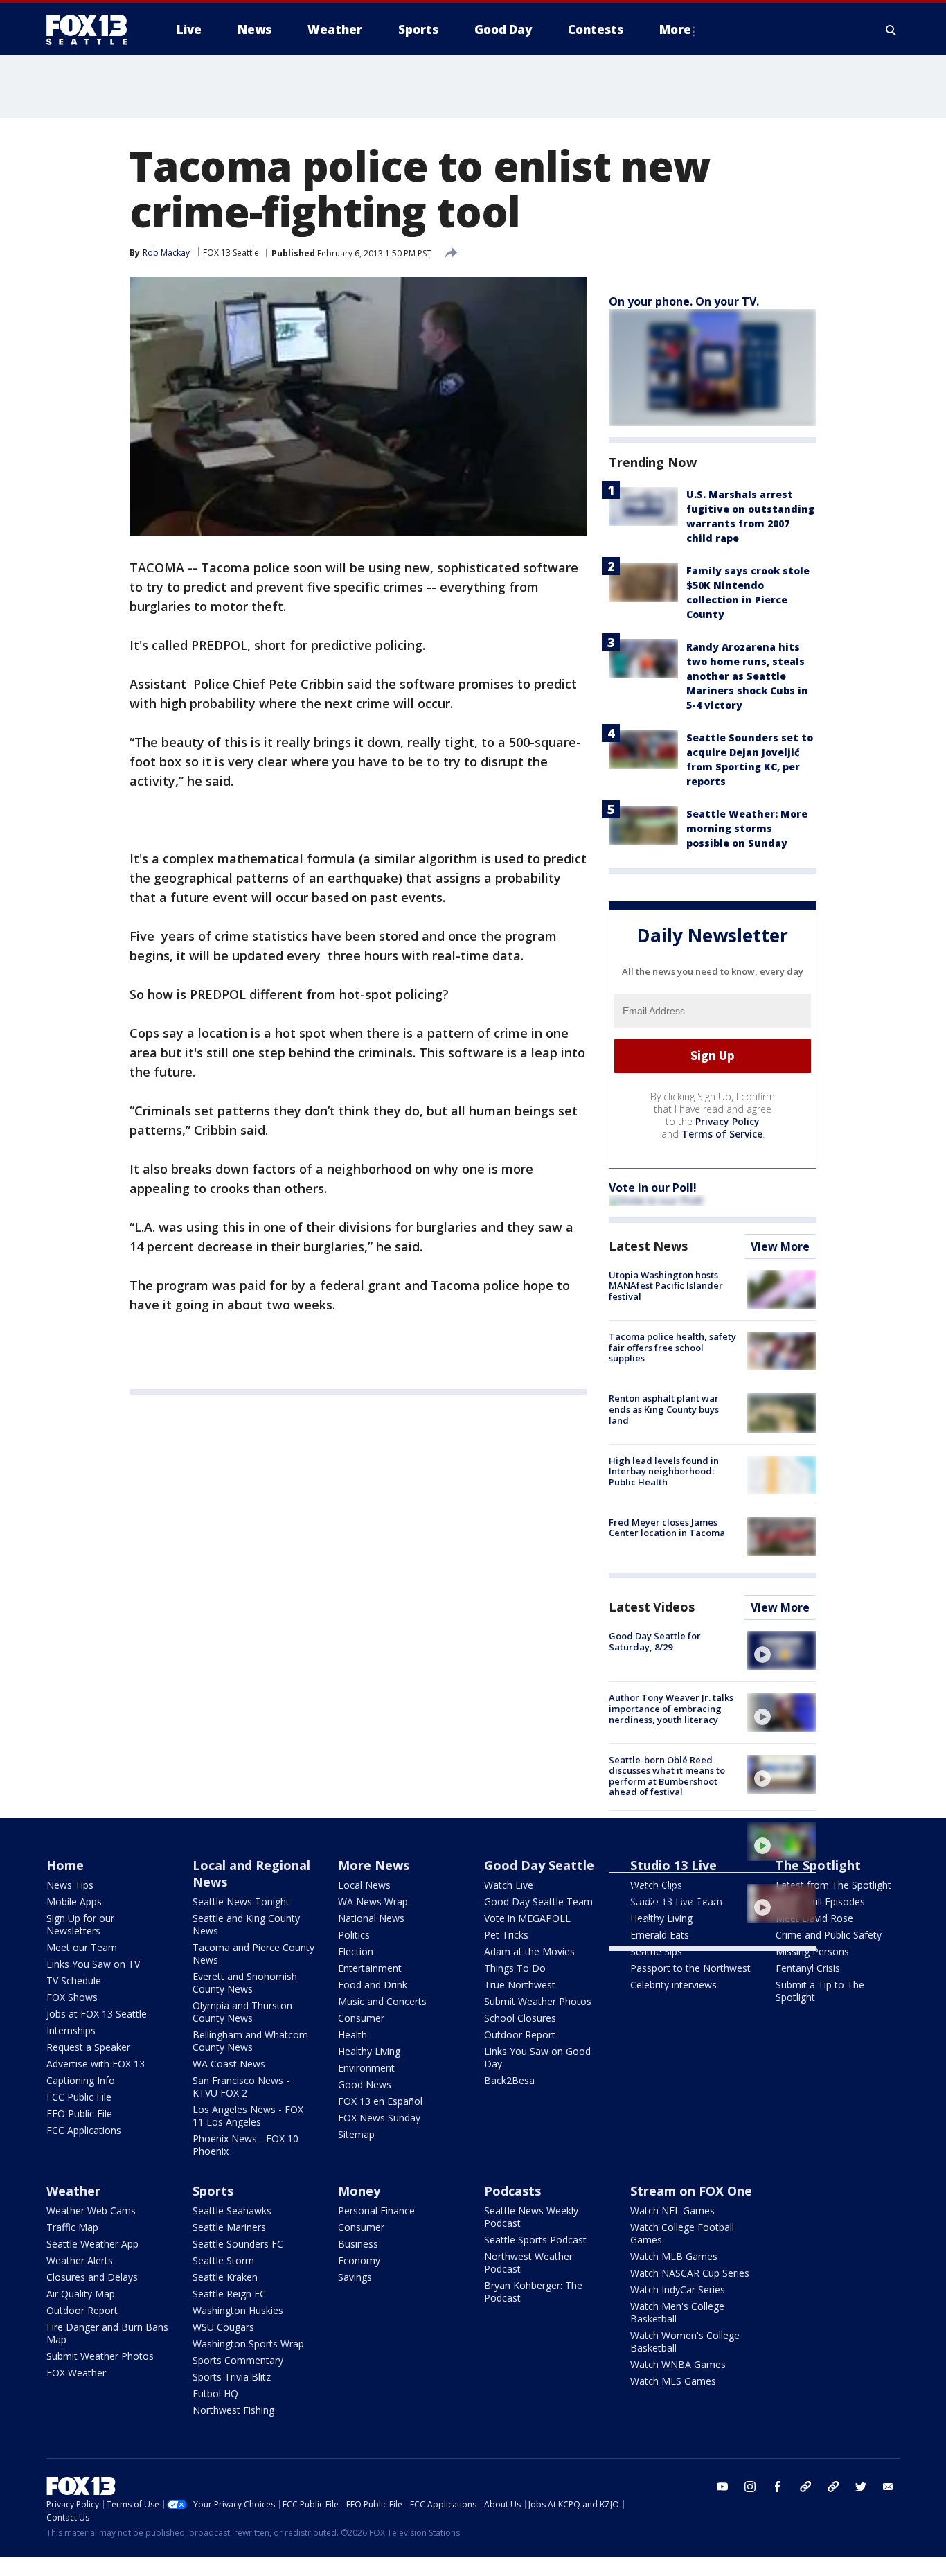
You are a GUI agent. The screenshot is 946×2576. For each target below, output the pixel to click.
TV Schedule (74, 1980)
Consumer (361, 2018)
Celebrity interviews (673, 1985)
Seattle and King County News (246, 1924)
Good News (365, 2084)
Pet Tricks (506, 1935)
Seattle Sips (656, 1951)
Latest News (648, 1246)
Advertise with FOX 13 (96, 2064)
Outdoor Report (520, 2035)
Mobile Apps (74, 1902)
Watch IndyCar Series (678, 2290)
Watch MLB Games (674, 2256)
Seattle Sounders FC (238, 2244)
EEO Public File (79, 2114)
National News (371, 1918)
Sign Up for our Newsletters (80, 1924)
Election (356, 1951)
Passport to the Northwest (690, 1968)
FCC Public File (79, 2097)
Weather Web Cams (91, 2211)
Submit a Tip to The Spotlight (820, 1991)
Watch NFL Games (672, 2211)
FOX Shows (72, 1997)
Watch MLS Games (673, 2381)
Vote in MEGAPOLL (527, 1918)
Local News (364, 1885)
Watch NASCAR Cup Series (690, 2273)
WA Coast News (229, 2064)
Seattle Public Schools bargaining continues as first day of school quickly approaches (672, 1905)
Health (352, 2035)
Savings (355, 2277)
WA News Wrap (373, 1902)
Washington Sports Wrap (248, 2344)
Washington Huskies (238, 2310)
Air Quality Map (81, 2294)
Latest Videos (652, 1607)
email (889, 2487)
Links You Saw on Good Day (537, 2057)
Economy (359, 2260)
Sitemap (356, 2134)
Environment (366, 2068)
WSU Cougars (223, 2327)
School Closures (520, 2018)
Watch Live (509, 1885)
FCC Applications (84, 2130)
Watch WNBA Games (678, 2364)
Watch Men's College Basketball (677, 2312)
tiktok (805, 2487)
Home (65, 1865)
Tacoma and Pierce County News (253, 1953)
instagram (750, 2487)
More (675, 29)
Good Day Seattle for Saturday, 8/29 (655, 1641)
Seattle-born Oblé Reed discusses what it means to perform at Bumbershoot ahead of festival (667, 1776)
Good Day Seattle (539, 1865)
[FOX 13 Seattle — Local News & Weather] (92, 30)
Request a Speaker (88, 2047)
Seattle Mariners (229, 2227)
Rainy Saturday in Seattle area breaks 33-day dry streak (664, 1838)
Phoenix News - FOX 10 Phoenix (246, 2145)
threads (833, 2487)
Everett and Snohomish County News (245, 1983)
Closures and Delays (92, 2277)
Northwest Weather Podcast (528, 2262)
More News (374, 1865)
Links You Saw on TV (93, 1964)
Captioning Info (81, 2080)
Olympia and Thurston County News (242, 2012)
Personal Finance (376, 2211)
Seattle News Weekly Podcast (531, 2217)
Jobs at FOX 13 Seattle (97, 2014)
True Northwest (520, 1985)
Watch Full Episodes (820, 1902)
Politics (354, 1935)
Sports (213, 2191)
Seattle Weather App (92, 2244)
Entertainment (370, 1968)
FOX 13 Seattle (231, 253)
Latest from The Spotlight (833, 1885)
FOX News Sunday (379, 2118)
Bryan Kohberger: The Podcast (533, 2292)
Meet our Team (82, 1947)
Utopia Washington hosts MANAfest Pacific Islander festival (666, 1286)
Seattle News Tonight (241, 1902)
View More (780, 1246)
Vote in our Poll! (653, 1188)
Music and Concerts (382, 2001)
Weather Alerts (80, 2260)
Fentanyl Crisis (808, 1968)
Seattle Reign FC (229, 2294)
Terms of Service (722, 1134)
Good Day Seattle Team (538, 1902)
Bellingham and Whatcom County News (250, 2041)
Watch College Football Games (682, 2233)
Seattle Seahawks (232, 2211)
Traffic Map (72, 2227)
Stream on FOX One (691, 2191)
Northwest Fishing (233, 2410)
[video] (782, 1650)
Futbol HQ (215, 2393)
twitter (861, 2487)
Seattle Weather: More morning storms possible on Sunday (747, 828)
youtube (722, 2487)
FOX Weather (76, 2373)
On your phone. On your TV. (684, 301)
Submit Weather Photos (538, 2001)
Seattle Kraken (225, 2277)
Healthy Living (369, 2051)
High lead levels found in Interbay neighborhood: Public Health (664, 1471)
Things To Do (515, 1968)
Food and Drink (373, 1985)
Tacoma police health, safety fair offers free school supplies (672, 1347)
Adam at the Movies (529, 1951)
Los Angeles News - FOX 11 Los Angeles (248, 2116)
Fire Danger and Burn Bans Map (107, 2333)
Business (358, 2244)
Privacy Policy (728, 1121)
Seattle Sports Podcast (535, 2240)
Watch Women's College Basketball (685, 2341)
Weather (73, 2191)
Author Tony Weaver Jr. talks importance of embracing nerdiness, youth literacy (671, 1708)
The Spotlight (818, 1865)
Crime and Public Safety (829, 1935)
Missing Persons (812, 1951)
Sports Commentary (238, 2360)
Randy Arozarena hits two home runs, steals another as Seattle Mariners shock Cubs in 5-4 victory (747, 676)
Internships (71, 2030)
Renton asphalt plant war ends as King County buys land (664, 1409)
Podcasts (512, 2191)
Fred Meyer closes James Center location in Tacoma (667, 1528)
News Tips (70, 1885)
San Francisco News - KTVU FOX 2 (241, 2087)
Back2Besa (509, 2080)
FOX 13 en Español (380, 2101)
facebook (778, 2487)
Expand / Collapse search (891, 30)
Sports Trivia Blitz (232, 2377)
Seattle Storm (223, 2260)
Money (359, 2191)
